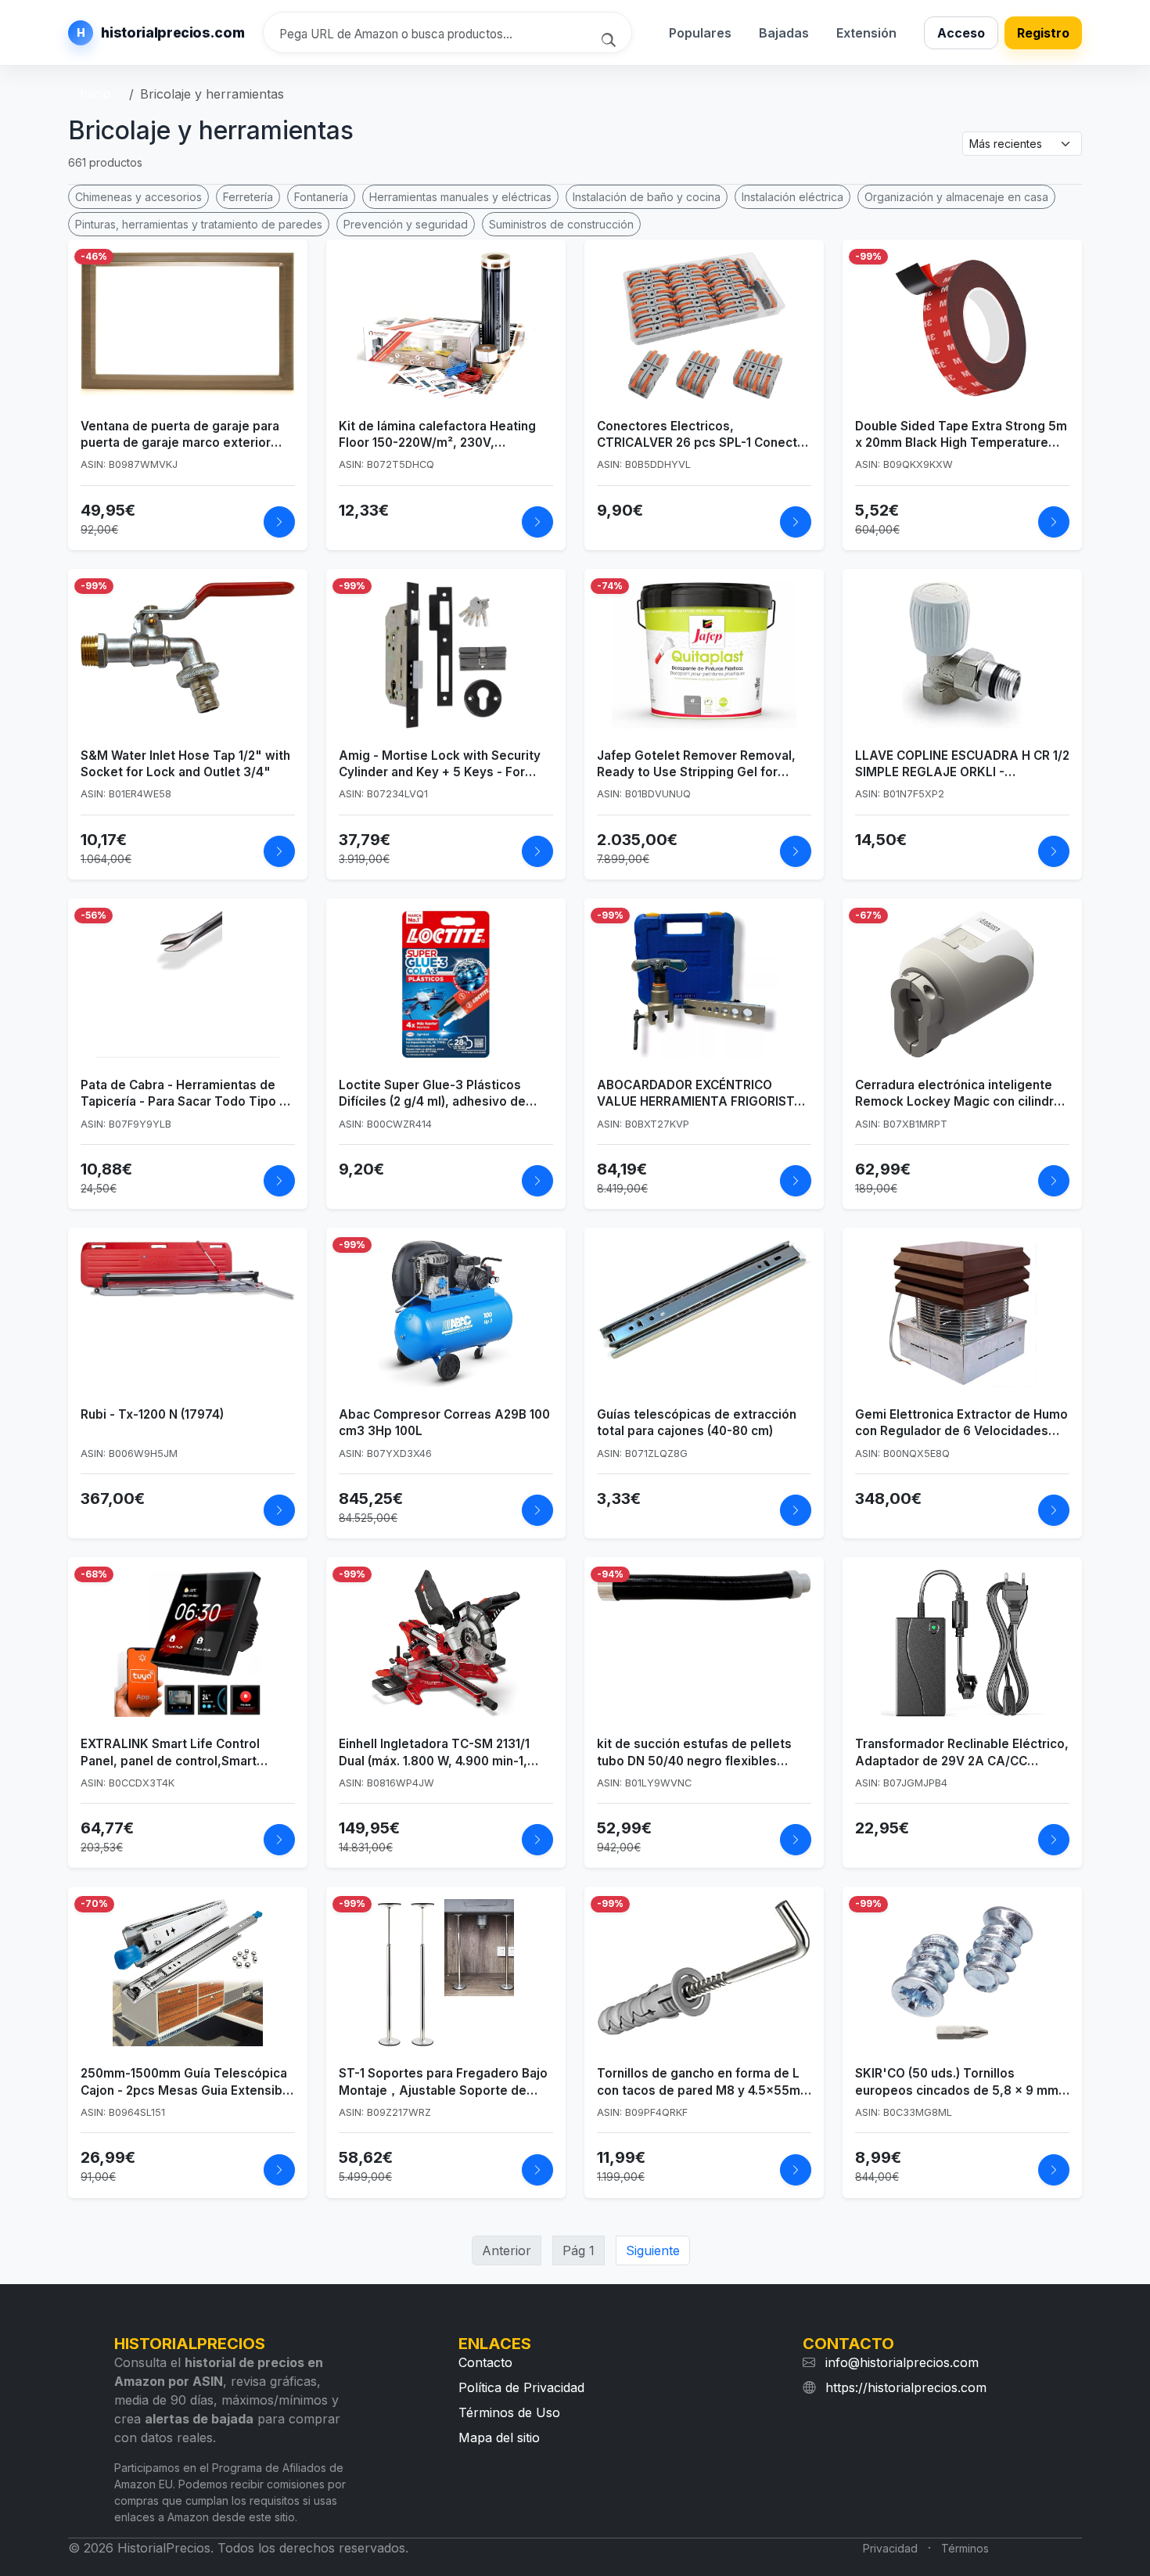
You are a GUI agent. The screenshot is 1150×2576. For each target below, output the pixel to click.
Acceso (961, 33)
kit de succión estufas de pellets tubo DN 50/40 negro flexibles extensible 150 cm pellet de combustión (694, 1753)
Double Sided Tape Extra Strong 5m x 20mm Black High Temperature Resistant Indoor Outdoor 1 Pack (961, 435)
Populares (700, 33)
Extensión (866, 33)
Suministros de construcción (561, 224)
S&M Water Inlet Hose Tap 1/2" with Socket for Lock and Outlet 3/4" (185, 764)
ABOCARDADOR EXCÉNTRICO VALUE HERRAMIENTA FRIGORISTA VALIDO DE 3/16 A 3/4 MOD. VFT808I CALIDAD (700, 1094)
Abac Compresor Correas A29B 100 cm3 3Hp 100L (444, 1423)
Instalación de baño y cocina (647, 197)
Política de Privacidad (521, 2387)
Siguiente (653, 2250)
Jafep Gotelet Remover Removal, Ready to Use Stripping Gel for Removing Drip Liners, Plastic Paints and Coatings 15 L (704, 765)
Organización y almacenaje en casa (956, 197)
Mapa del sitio (499, 2437)
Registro (1043, 33)
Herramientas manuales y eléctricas (460, 197)
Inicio (95, 94)
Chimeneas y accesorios (138, 197)
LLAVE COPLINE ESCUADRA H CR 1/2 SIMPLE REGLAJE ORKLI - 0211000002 (962, 765)
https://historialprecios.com (906, 2387)
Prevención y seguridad (406, 224)
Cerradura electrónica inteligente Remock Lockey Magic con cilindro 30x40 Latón (958, 1094)
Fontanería (321, 197)
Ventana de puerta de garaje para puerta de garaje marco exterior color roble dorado (180, 435)
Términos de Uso (509, 2412)
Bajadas (784, 33)
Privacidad (890, 2548)
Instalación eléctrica (792, 197)
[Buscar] (611, 38)
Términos (965, 2548)
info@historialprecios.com (902, 2362)
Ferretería (248, 197)
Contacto (485, 2362)
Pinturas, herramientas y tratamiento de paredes (199, 224)
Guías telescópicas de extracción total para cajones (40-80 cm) (697, 1423)
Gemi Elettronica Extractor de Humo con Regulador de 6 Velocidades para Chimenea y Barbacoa (961, 1423)
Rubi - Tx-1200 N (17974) (152, 1414)
